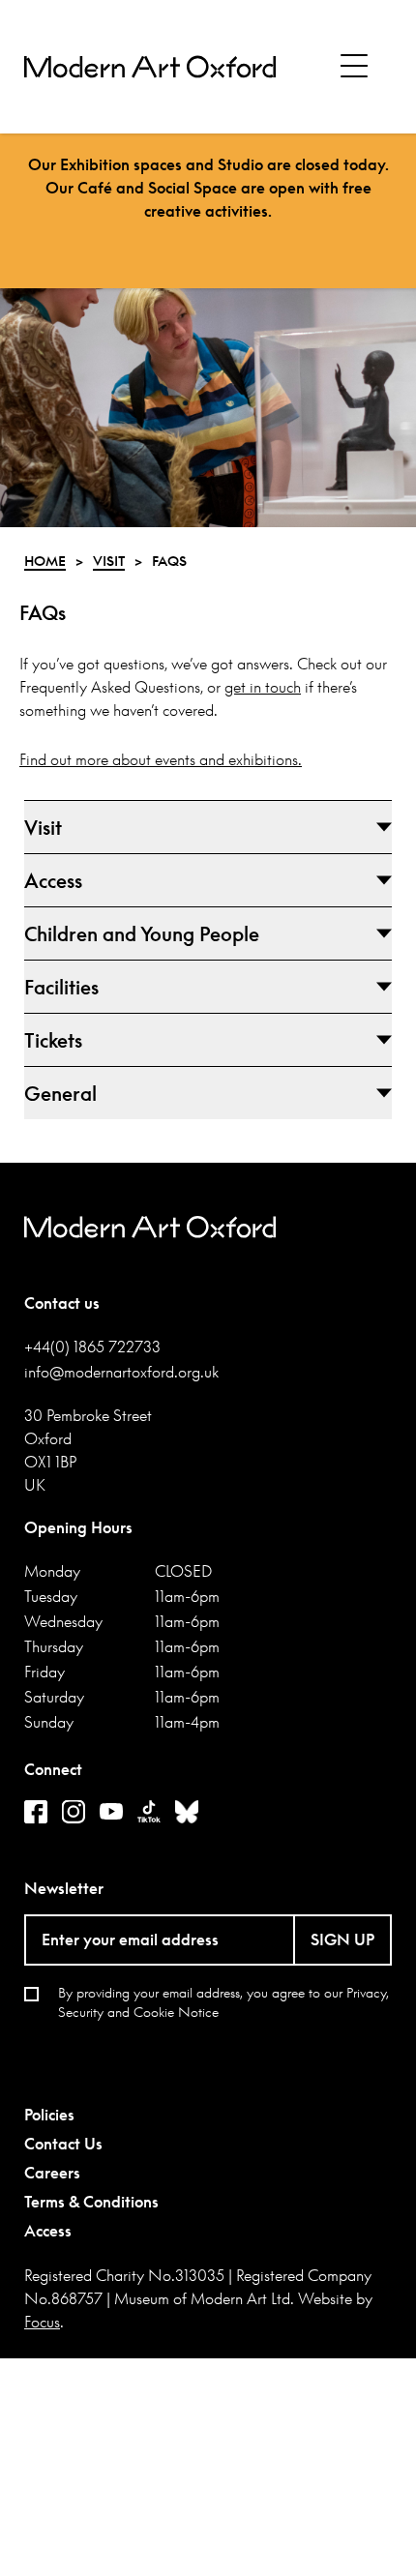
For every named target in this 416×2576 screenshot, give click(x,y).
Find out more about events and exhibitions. (161, 759)
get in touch (263, 687)
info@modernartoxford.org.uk (121, 1372)
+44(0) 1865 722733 (92, 1347)
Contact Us (63, 2144)
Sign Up (342, 1939)
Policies (49, 2115)
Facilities (61, 987)
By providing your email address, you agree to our (223, 2002)
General (60, 1093)
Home (45, 561)
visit (109, 561)
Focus (42, 2322)
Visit (43, 827)
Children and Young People (142, 933)
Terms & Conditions (91, 2202)
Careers (52, 2173)
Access (53, 880)
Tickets (53, 1040)
